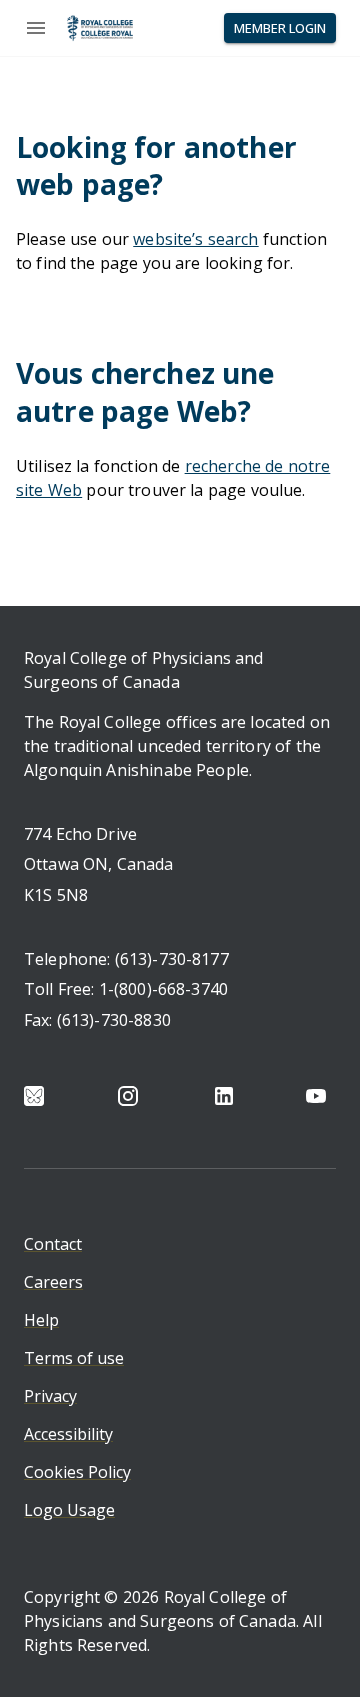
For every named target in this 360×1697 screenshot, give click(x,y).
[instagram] (128, 1096)
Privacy (50, 1396)
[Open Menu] (36, 28)
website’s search (195, 239)
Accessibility (68, 1434)
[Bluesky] (34, 1096)
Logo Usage (69, 1510)
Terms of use (74, 1358)
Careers (53, 1282)
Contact (53, 1244)
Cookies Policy (77, 1472)
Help (41, 1320)
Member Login (280, 28)
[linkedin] (224, 1096)
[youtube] (316, 1096)
